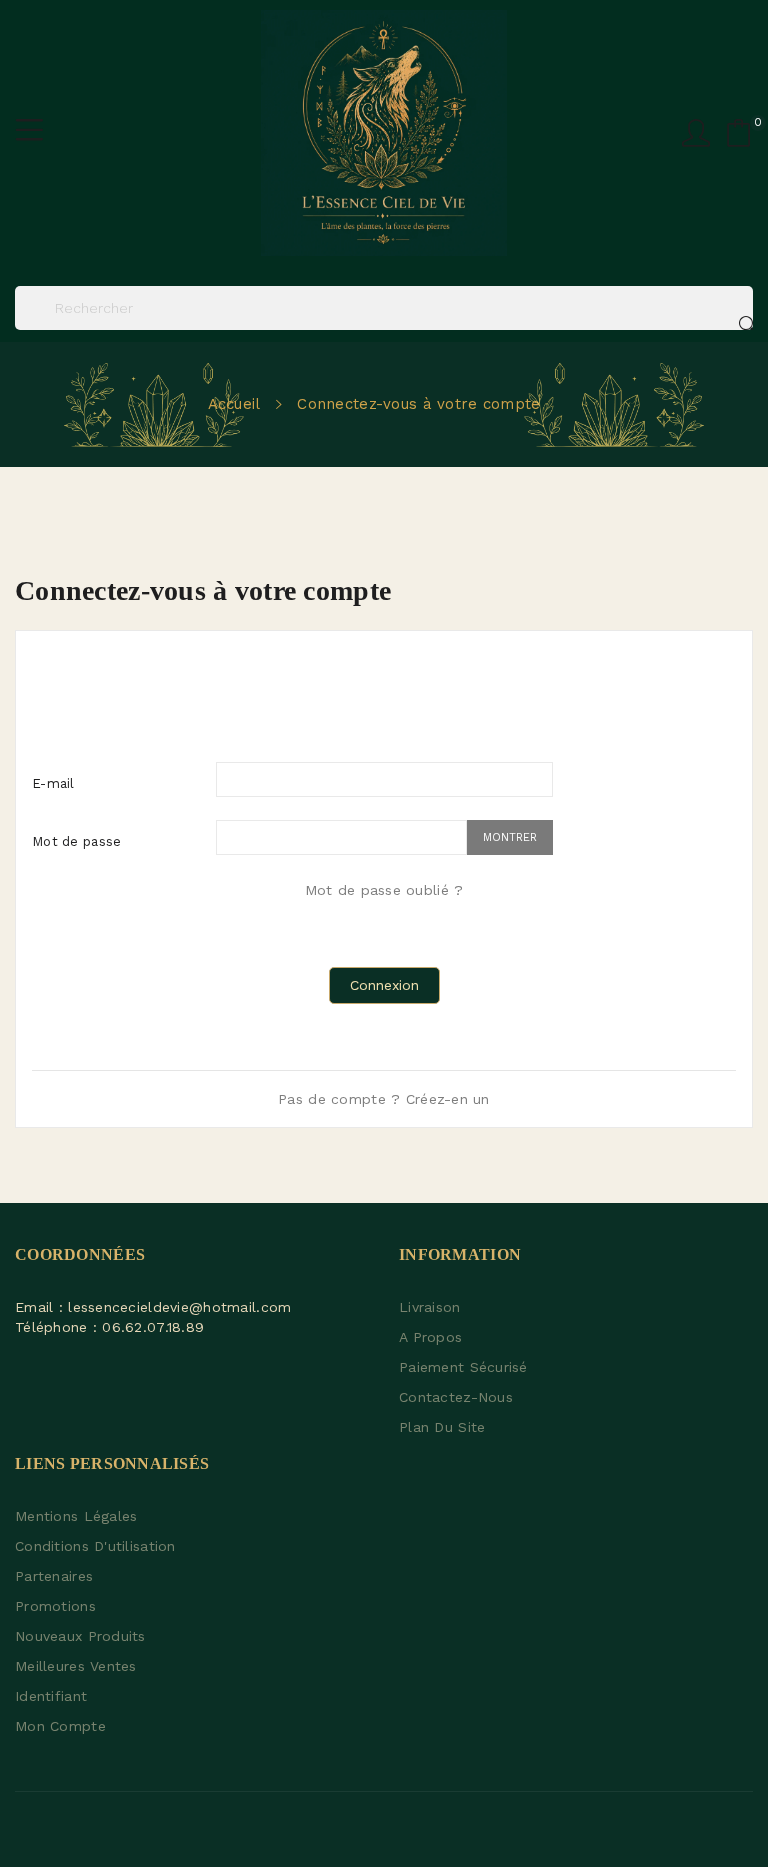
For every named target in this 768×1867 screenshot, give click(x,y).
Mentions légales (76, 1516)
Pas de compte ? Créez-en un (384, 1099)
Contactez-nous (456, 1397)
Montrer (510, 837)
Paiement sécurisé (463, 1367)
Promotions (55, 1606)
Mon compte (60, 1726)
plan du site (442, 1427)
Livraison (430, 1307)
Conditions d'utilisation (95, 1546)
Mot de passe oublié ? (384, 890)
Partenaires (54, 1576)
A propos (430, 1337)
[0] (739, 133)
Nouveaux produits (80, 1636)
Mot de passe (76, 841)
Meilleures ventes (76, 1666)
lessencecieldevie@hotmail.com (179, 1307)
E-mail (53, 783)
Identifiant (51, 1696)
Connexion (384, 985)
